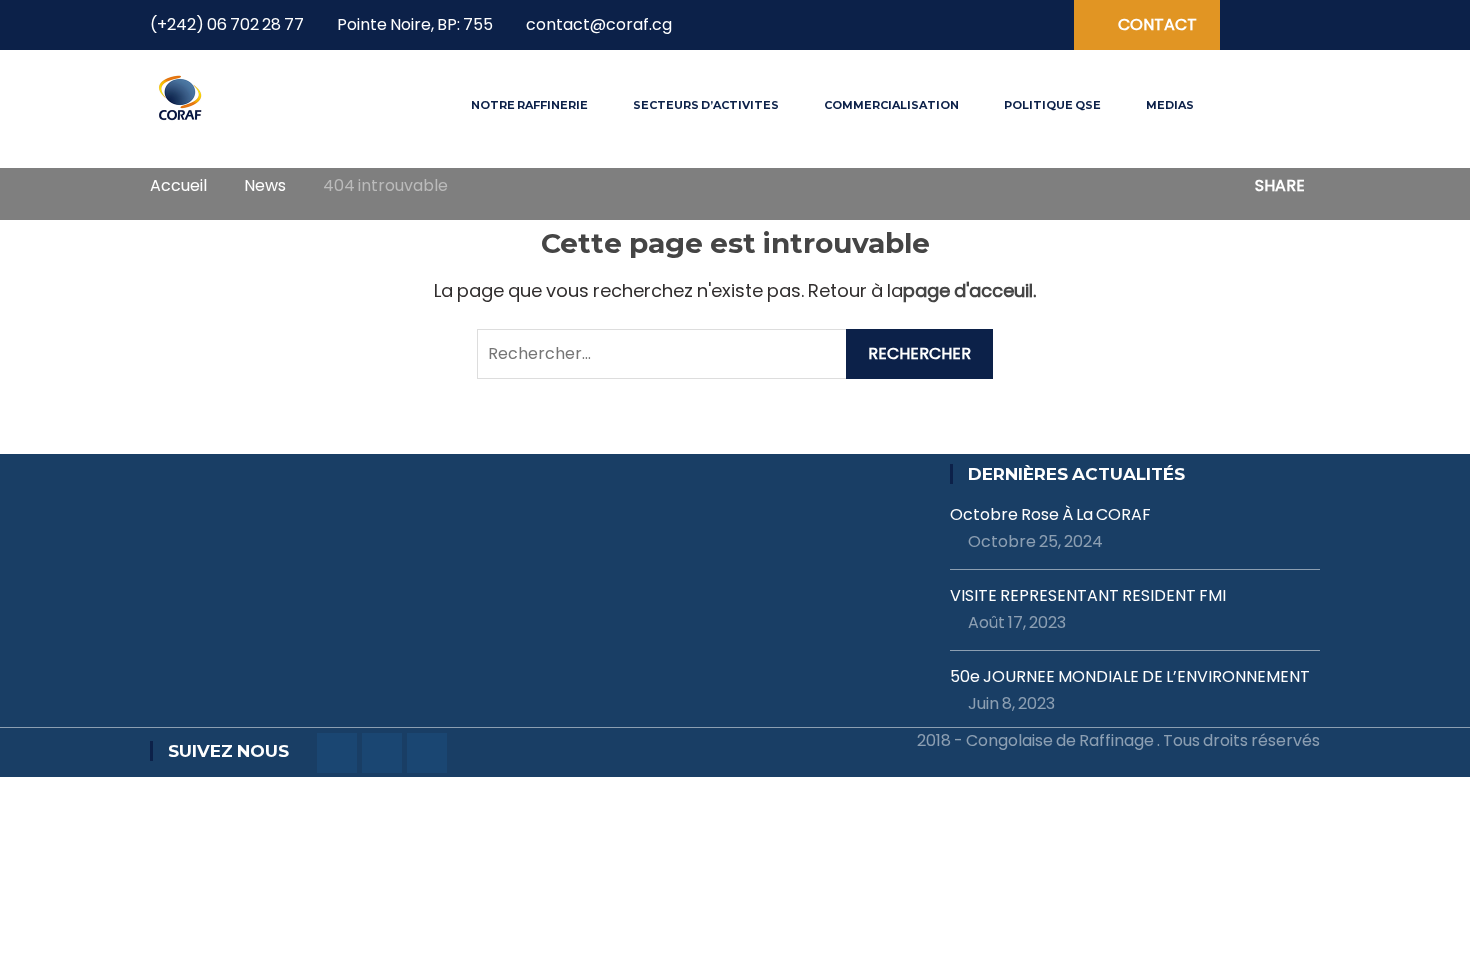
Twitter (969, 26)
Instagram (1003, 26)
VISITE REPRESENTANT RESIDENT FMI (1088, 596)
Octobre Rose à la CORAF (1050, 515)
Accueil (178, 185)
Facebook (935, 26)
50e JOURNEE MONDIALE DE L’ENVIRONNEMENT (1130, 677)
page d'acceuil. (969, 290)
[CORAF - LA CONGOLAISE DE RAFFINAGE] (181, 96)
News (265, 185)
